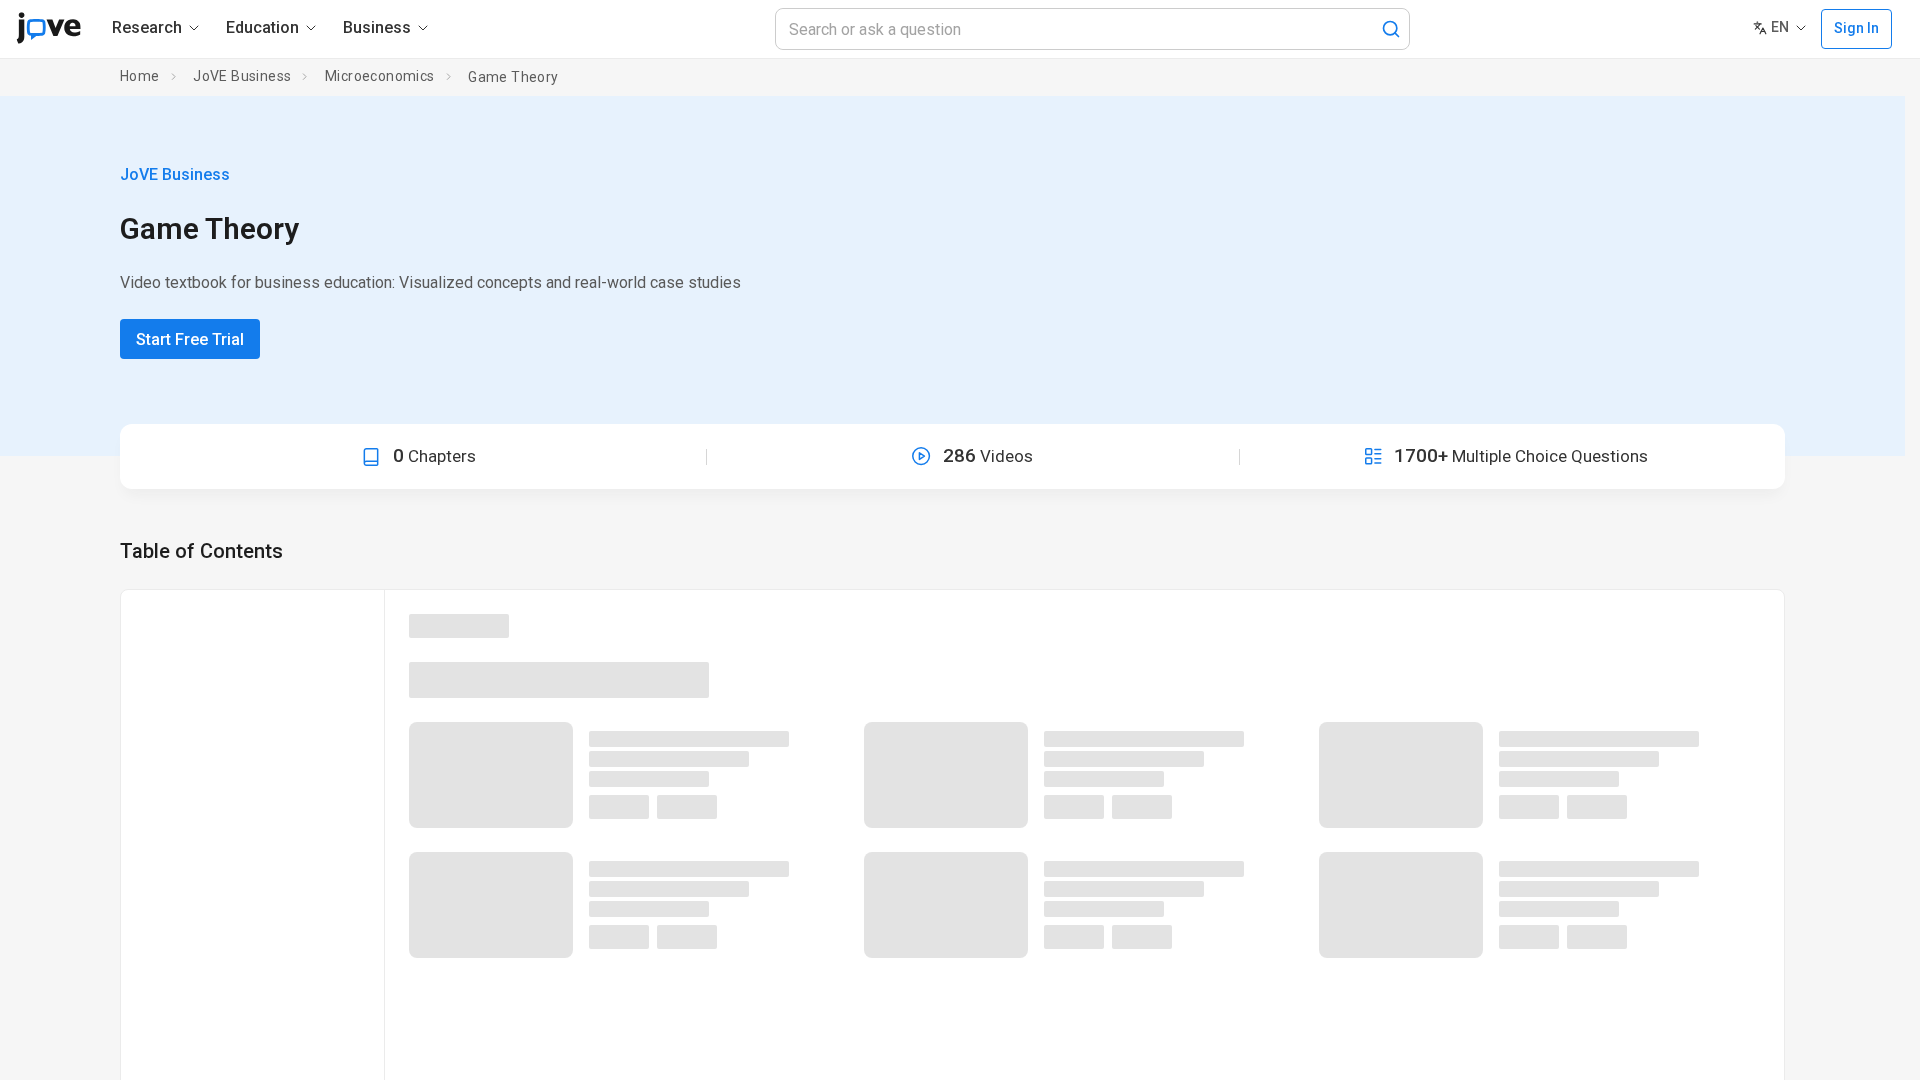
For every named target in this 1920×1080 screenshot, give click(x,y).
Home (140, 76)
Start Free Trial (190, 339)
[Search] (1391, 29)
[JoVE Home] (48, 28)
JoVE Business (242, 76)
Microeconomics (380, 76)
